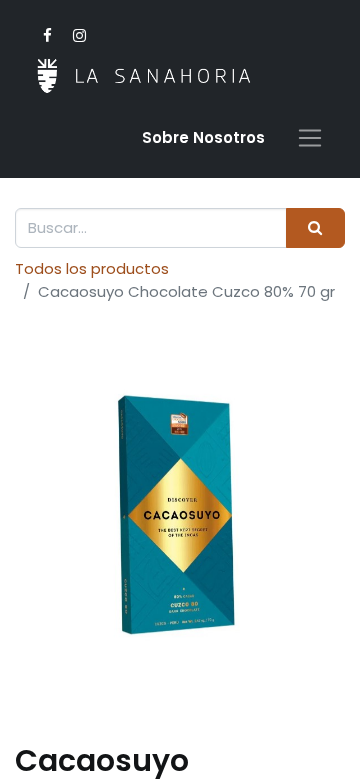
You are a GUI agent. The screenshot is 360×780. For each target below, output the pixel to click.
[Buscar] (315, 228)
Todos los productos (92, 268)
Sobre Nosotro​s (203, 137)
